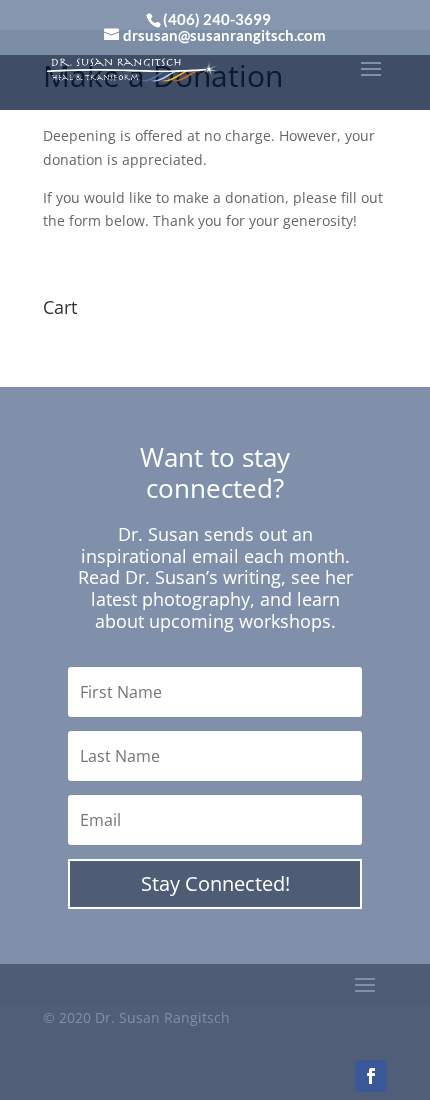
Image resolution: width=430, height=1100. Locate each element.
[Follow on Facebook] (371, 1076)
